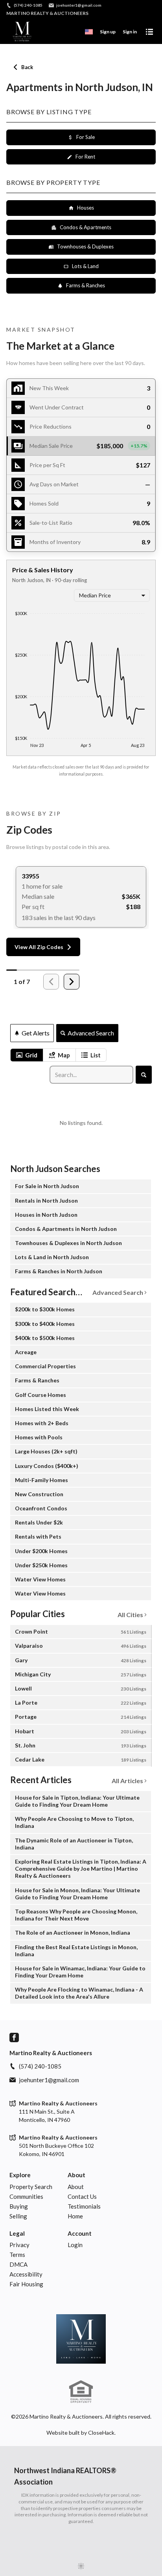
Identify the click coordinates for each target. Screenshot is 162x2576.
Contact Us (82, 2196)
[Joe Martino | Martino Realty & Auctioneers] (81, 2339)
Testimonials (84, 2206)
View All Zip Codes (39, 947)
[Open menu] (149, 32)
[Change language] (89, 32)
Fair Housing (26, 2284)
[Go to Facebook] (14, 2037)
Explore (20, 2175)
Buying (19, 2206)
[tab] (27, 1055)
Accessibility (26, 2274)
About (76, 2175)
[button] (81, 446)
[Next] (72, 982)
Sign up (108, 32)
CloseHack (101, 2433)
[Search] (144, 1075)
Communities (26, 2196)
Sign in (130, 32)
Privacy (19, 2245)
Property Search (31, 2187)
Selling (18, 2216)
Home (75, 2216)
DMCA (18, 2264)
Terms (17, 2255)
